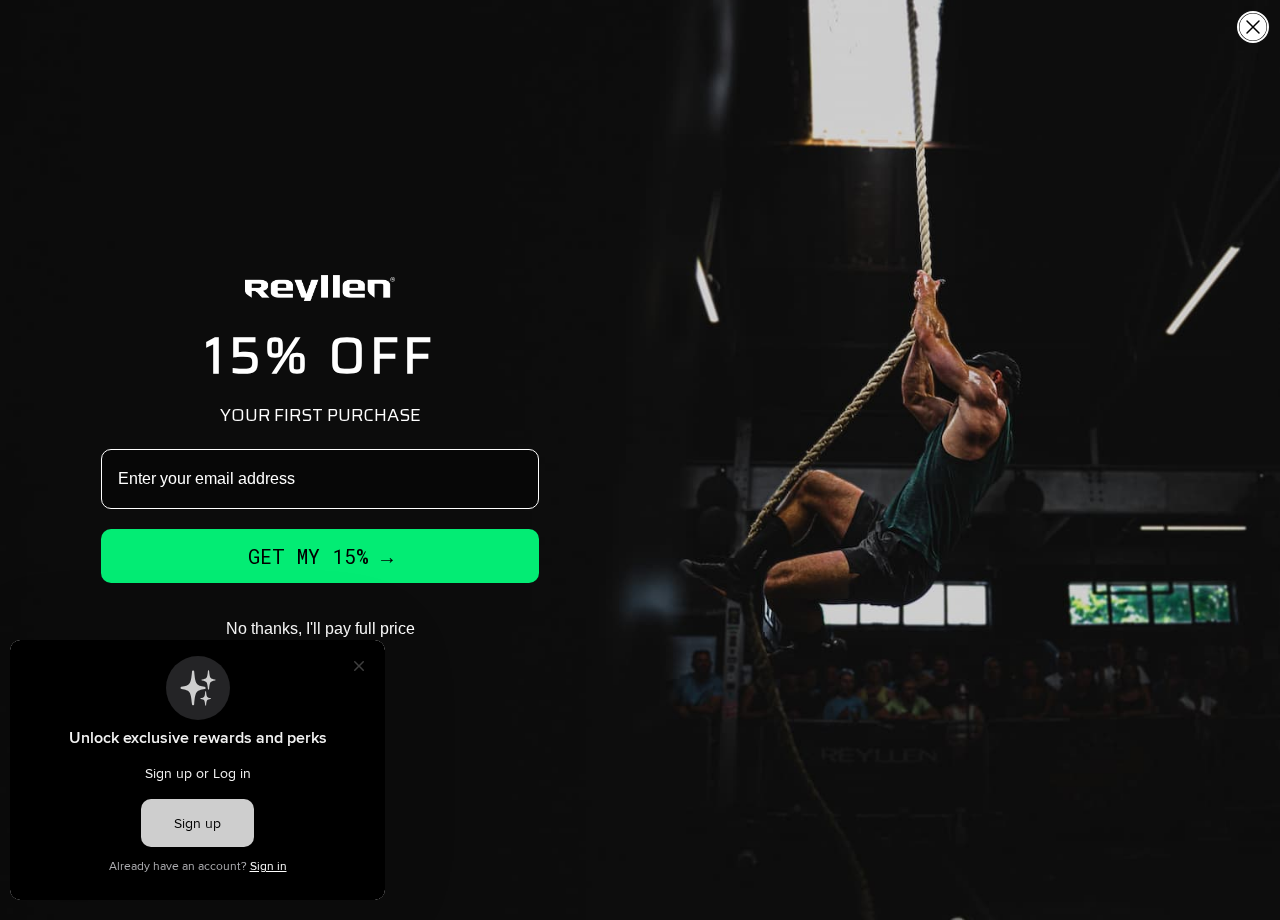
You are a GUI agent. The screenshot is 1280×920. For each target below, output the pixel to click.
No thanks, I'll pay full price (320, 628)
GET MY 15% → (320, 556)
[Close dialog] (1253, 27)
